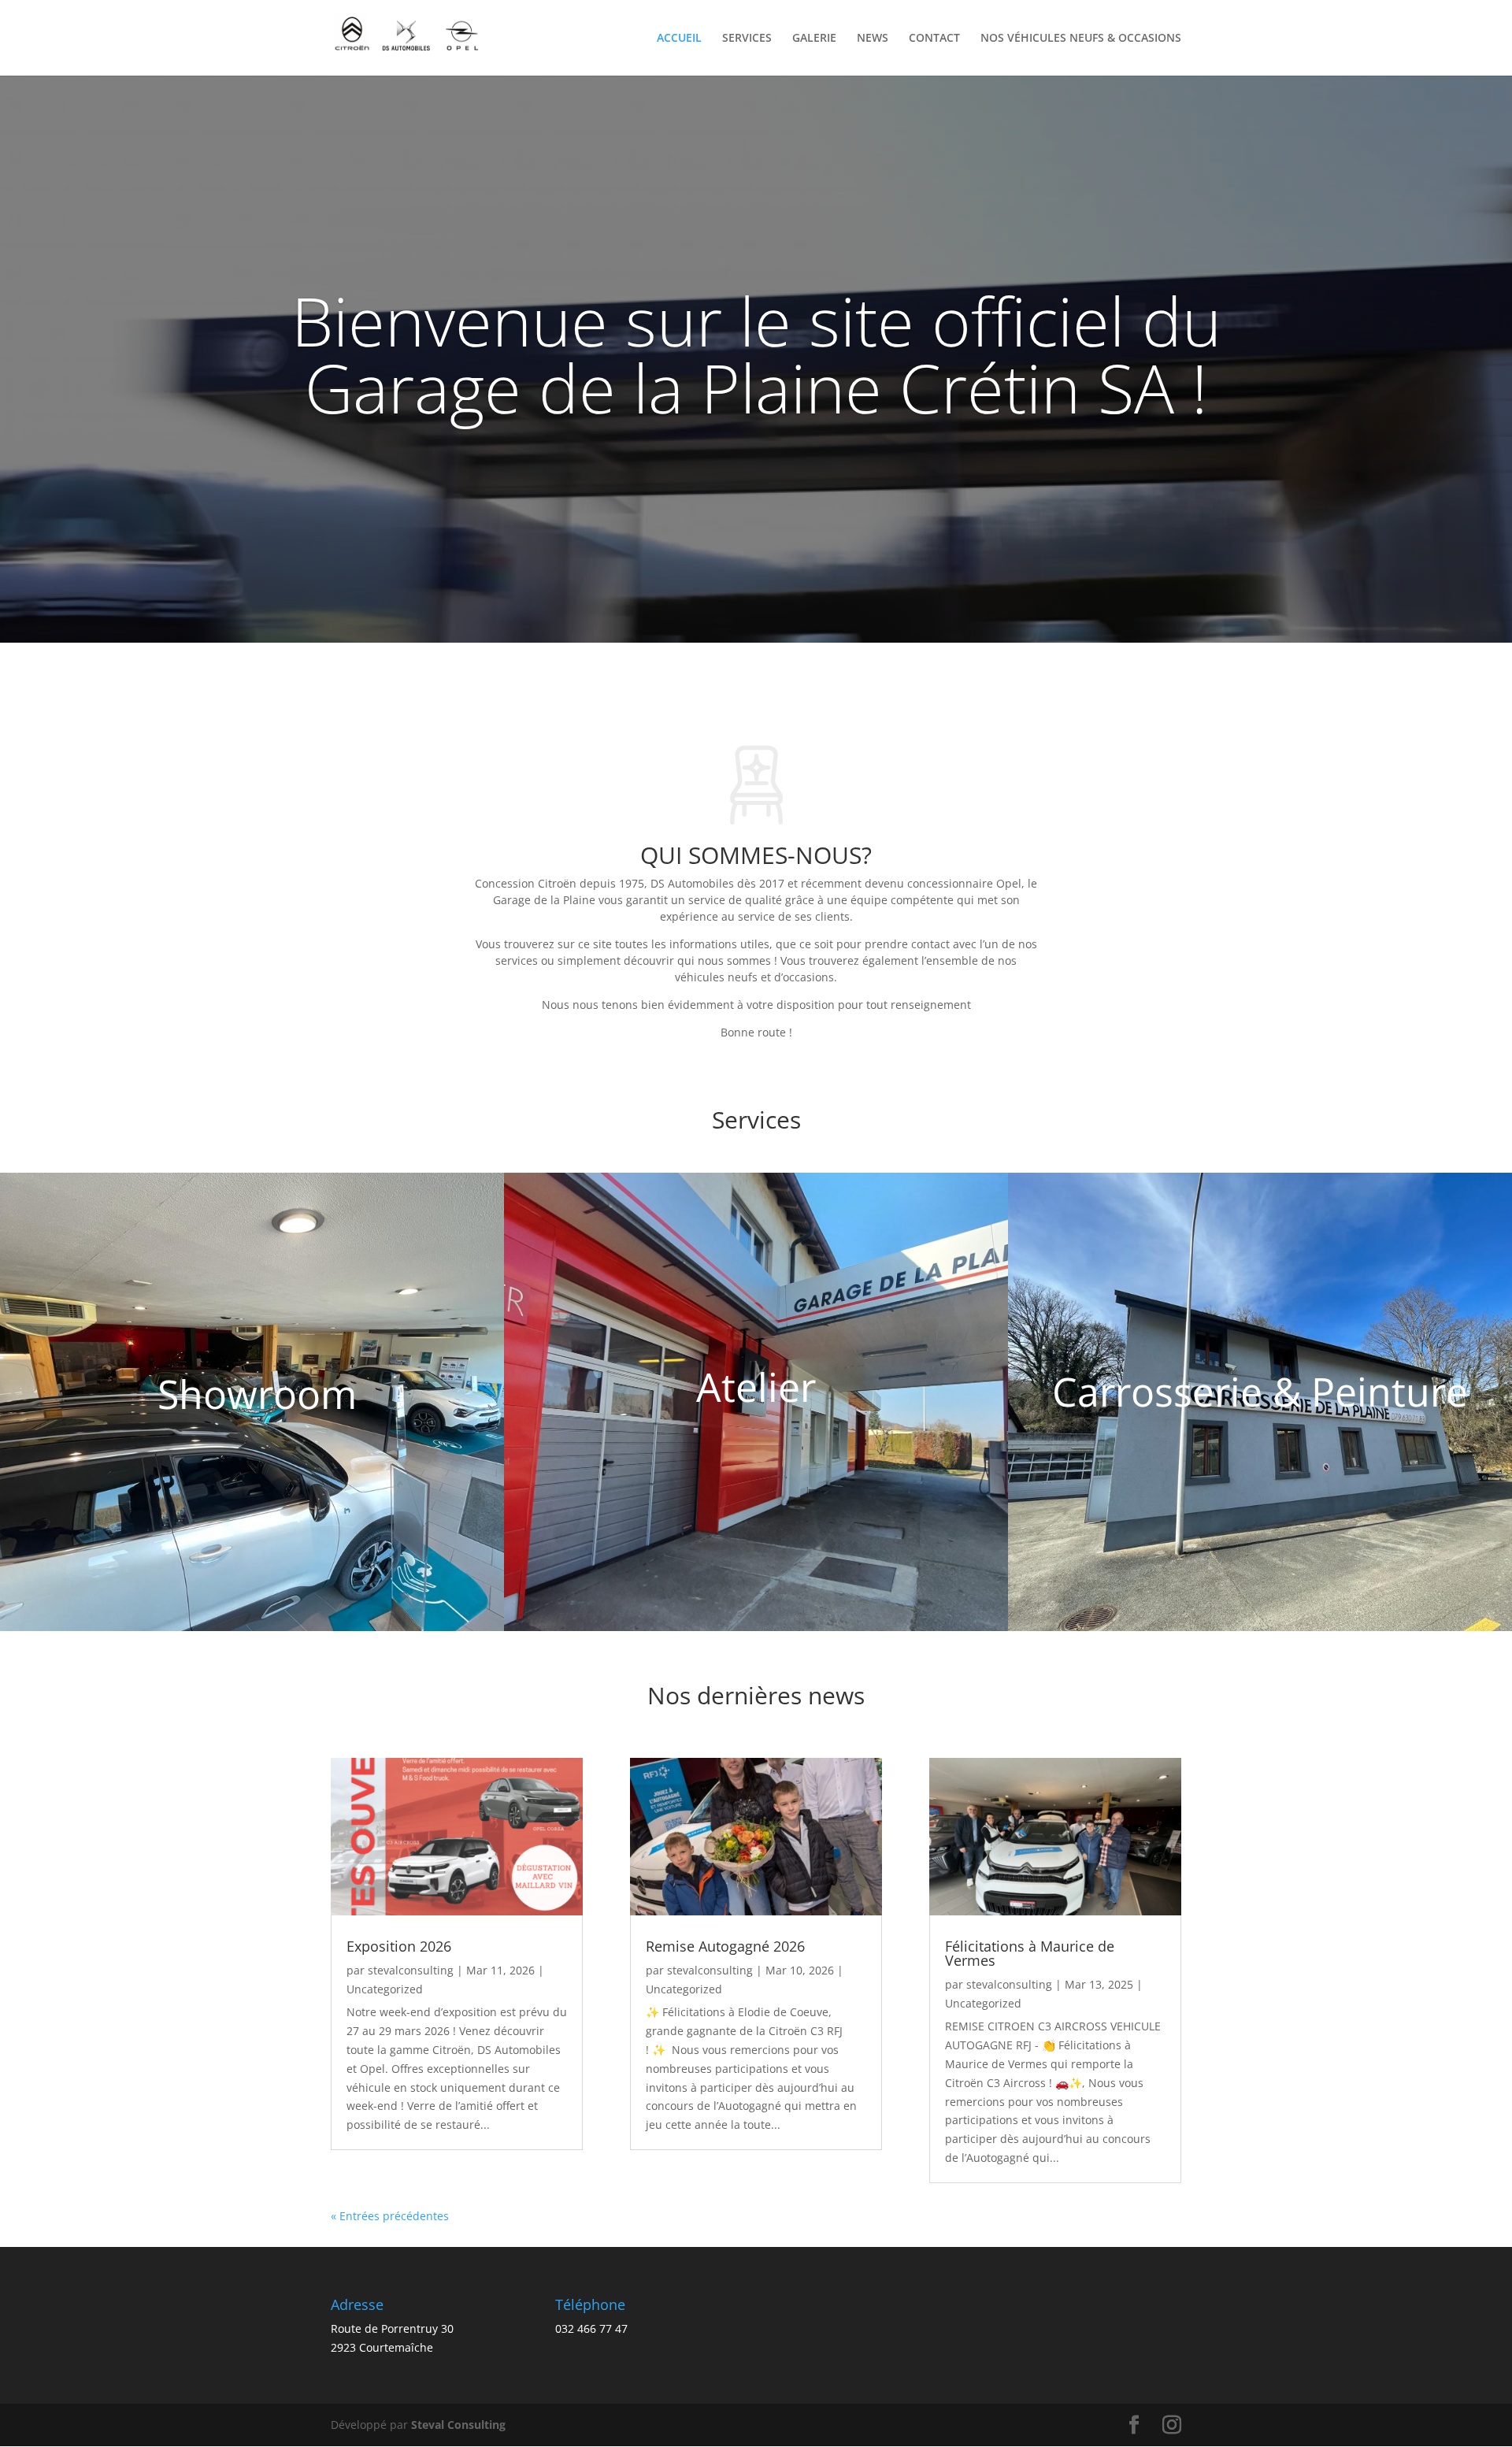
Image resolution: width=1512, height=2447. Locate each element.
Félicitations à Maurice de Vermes (1030, 1953)
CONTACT (934, 39)
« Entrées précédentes (390, 2216)
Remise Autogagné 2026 (725, 1946)
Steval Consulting (458, 2425)
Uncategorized (385, 1989)
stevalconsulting (411, 1970)
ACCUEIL (679, 39)
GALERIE (814, 39)
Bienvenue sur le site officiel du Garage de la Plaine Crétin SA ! (756, 354)
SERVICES (747, 39)
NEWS (873, 39)
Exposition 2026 (399, 1946)
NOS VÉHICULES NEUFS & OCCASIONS (1081, 39)
